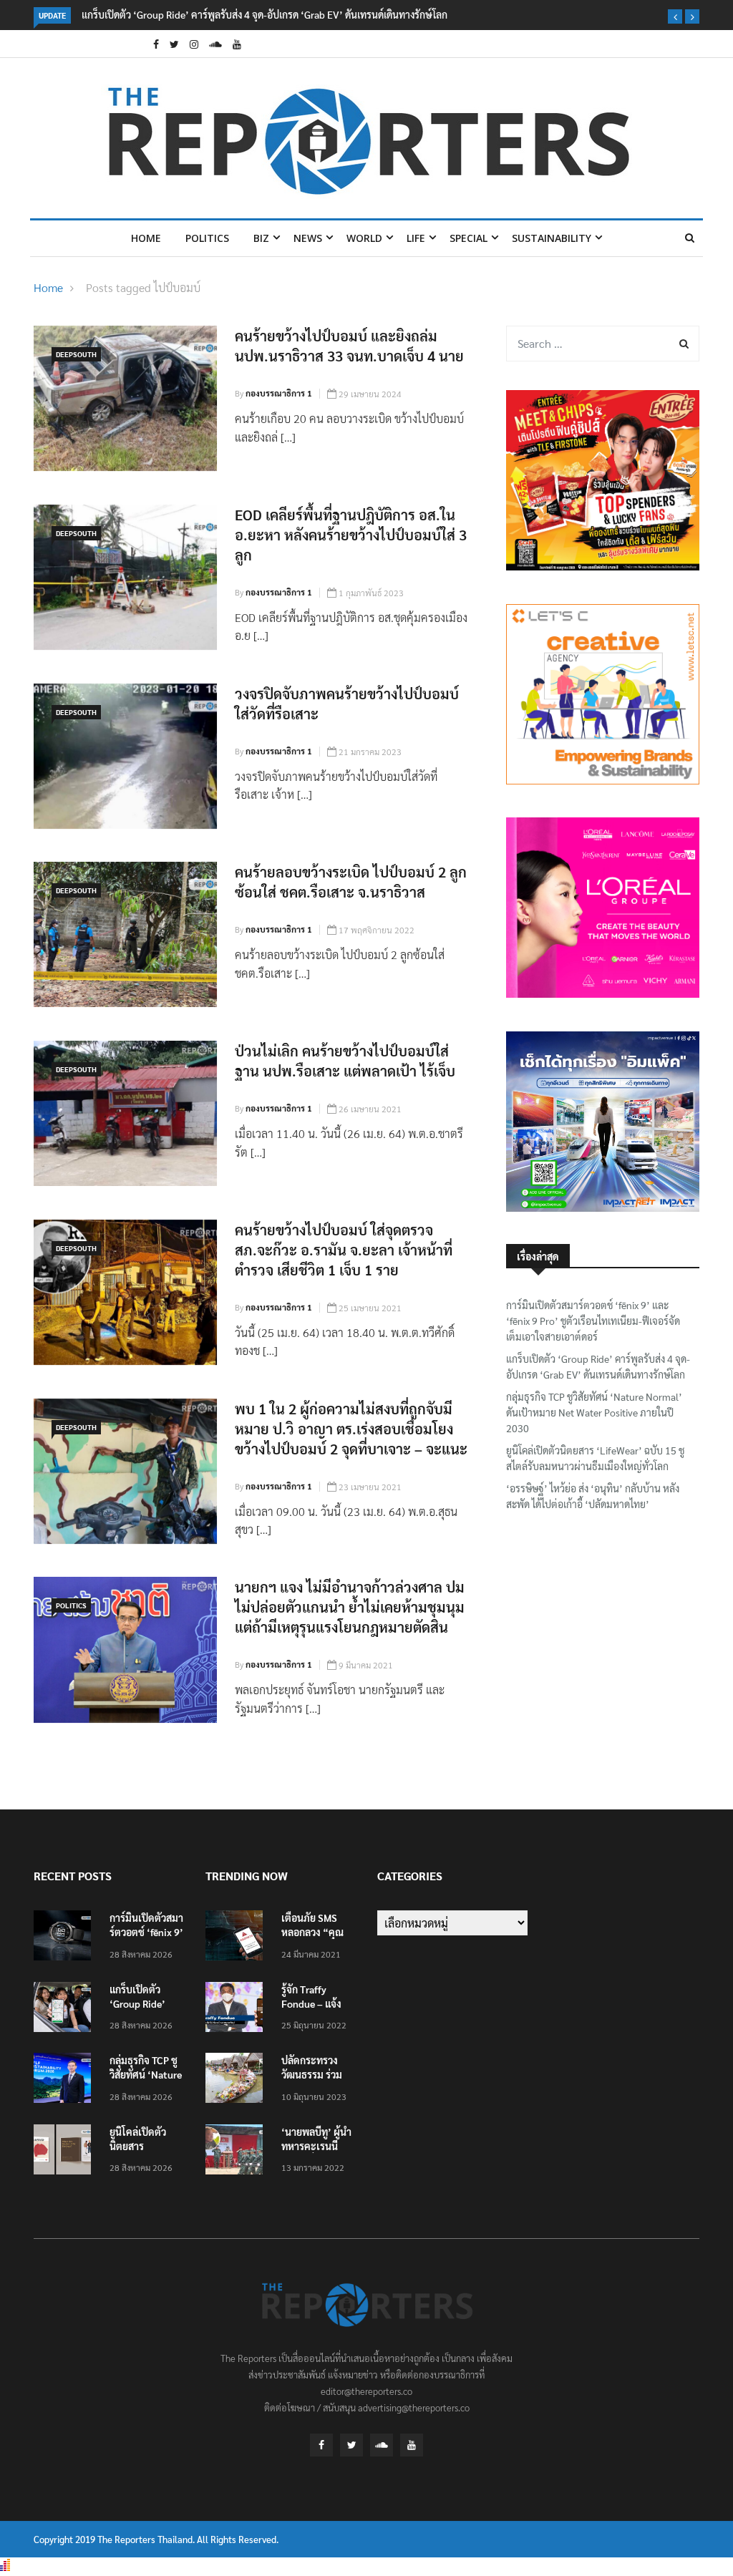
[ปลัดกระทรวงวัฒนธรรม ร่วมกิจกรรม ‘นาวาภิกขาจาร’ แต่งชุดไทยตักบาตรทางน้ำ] (238, 2080)
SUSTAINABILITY (552, 238)
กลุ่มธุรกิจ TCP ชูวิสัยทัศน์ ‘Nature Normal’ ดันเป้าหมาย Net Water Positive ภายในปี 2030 (594, 1413)
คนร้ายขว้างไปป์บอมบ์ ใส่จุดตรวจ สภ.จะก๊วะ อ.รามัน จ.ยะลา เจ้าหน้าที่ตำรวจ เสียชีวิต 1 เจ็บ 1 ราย (344, 1250)
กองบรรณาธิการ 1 (279, 393)
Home (146, 238)
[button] (675, 16)
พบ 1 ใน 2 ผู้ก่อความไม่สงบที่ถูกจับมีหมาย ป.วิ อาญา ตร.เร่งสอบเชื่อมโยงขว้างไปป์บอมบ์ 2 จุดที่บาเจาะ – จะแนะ (351, 1429)
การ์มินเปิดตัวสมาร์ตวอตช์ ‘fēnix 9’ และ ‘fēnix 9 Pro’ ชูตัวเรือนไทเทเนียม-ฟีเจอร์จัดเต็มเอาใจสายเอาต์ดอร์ (593, 1321)
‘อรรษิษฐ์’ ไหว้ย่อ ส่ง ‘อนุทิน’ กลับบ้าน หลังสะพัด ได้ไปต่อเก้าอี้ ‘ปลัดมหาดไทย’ (593, 1496)
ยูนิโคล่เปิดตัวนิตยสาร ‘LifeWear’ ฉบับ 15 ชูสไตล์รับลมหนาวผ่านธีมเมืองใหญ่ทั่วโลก (595, 1458)
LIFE (416, 238)
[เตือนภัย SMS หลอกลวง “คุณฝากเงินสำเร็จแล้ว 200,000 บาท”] (238, 1938)
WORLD (364, 238)
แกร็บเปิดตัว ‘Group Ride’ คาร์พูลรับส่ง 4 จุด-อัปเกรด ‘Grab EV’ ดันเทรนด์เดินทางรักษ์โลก (264, 14)
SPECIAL (469, 238)
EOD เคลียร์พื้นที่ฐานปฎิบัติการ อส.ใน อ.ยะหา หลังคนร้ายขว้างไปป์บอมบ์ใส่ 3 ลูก (351, 535)
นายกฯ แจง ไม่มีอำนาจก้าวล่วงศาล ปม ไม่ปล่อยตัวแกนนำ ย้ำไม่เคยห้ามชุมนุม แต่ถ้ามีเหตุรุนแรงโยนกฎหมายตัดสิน (350, 1607)
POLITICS (207, 238)
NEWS (308, 238)
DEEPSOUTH (76, 354)
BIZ (261, 238)
